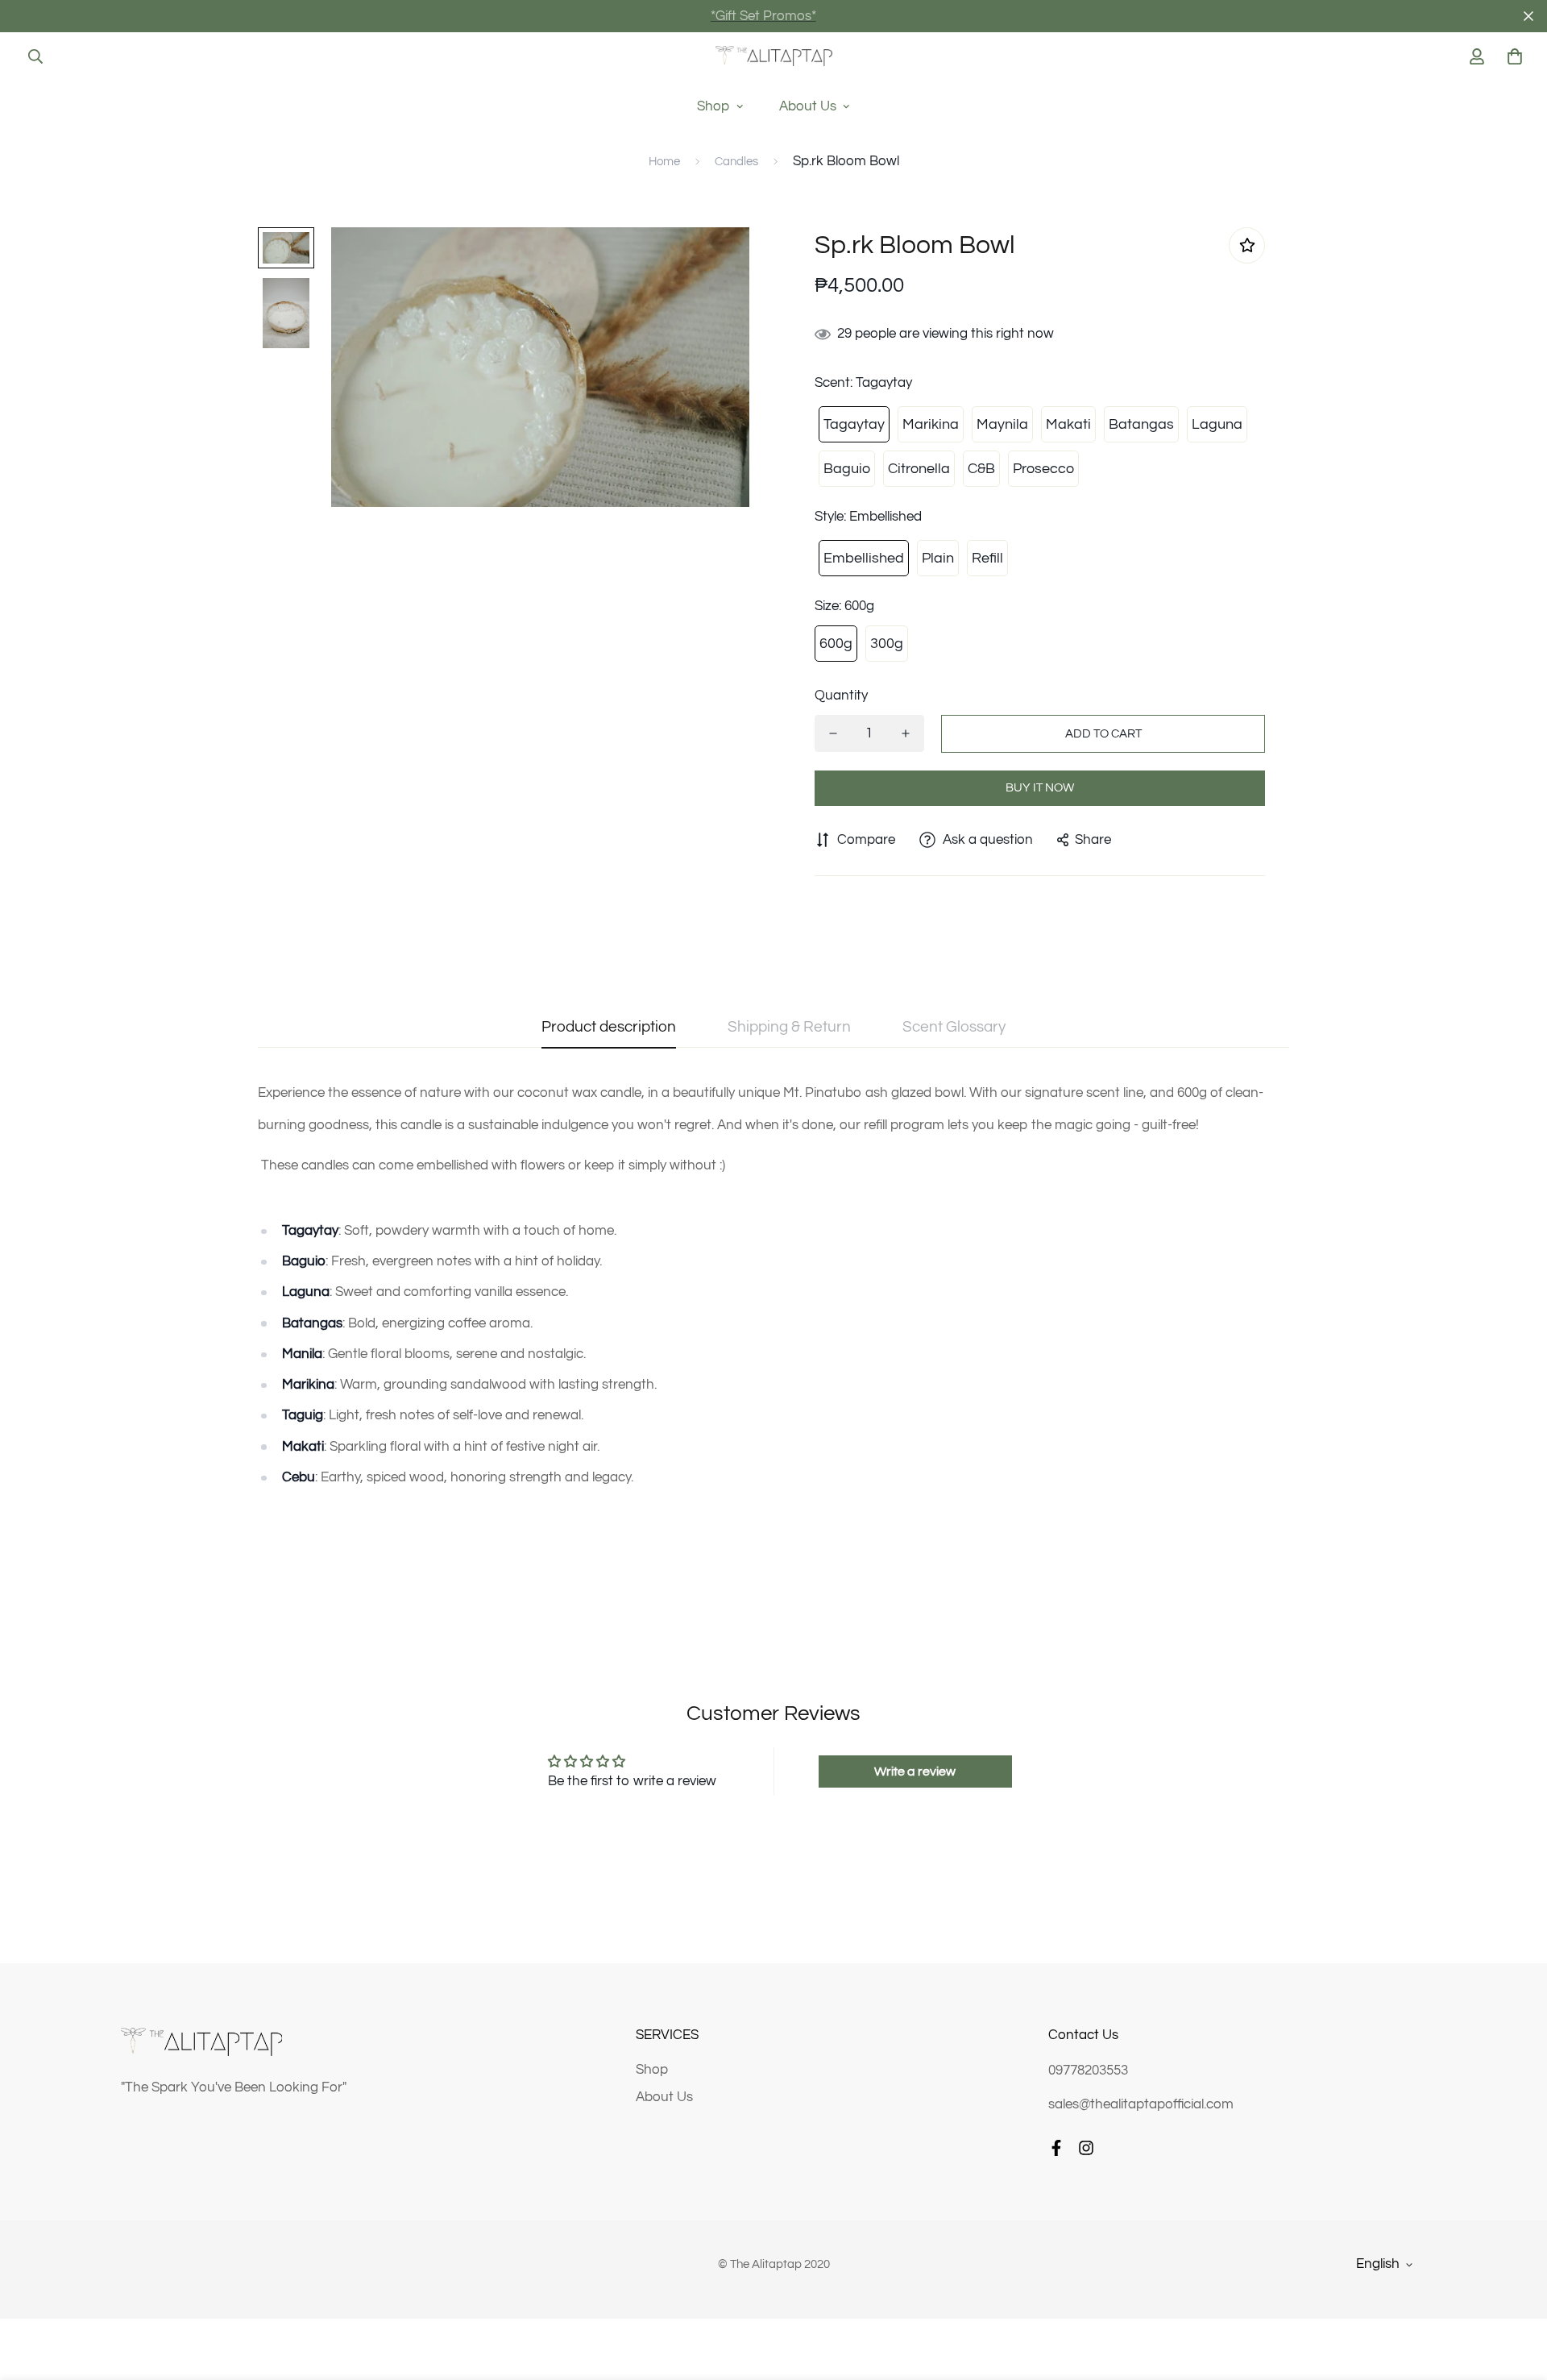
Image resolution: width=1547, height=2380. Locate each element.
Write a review (915, 1772)
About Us (808, 106)
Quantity (841, 696)
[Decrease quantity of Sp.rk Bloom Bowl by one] (833, 733)
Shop (713, 106)
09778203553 (1088, 2071)
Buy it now (1040, 788)
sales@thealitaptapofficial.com (1141, 2104)
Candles (736, 162)
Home (664, 162)
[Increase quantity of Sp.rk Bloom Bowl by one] (906, 733)
